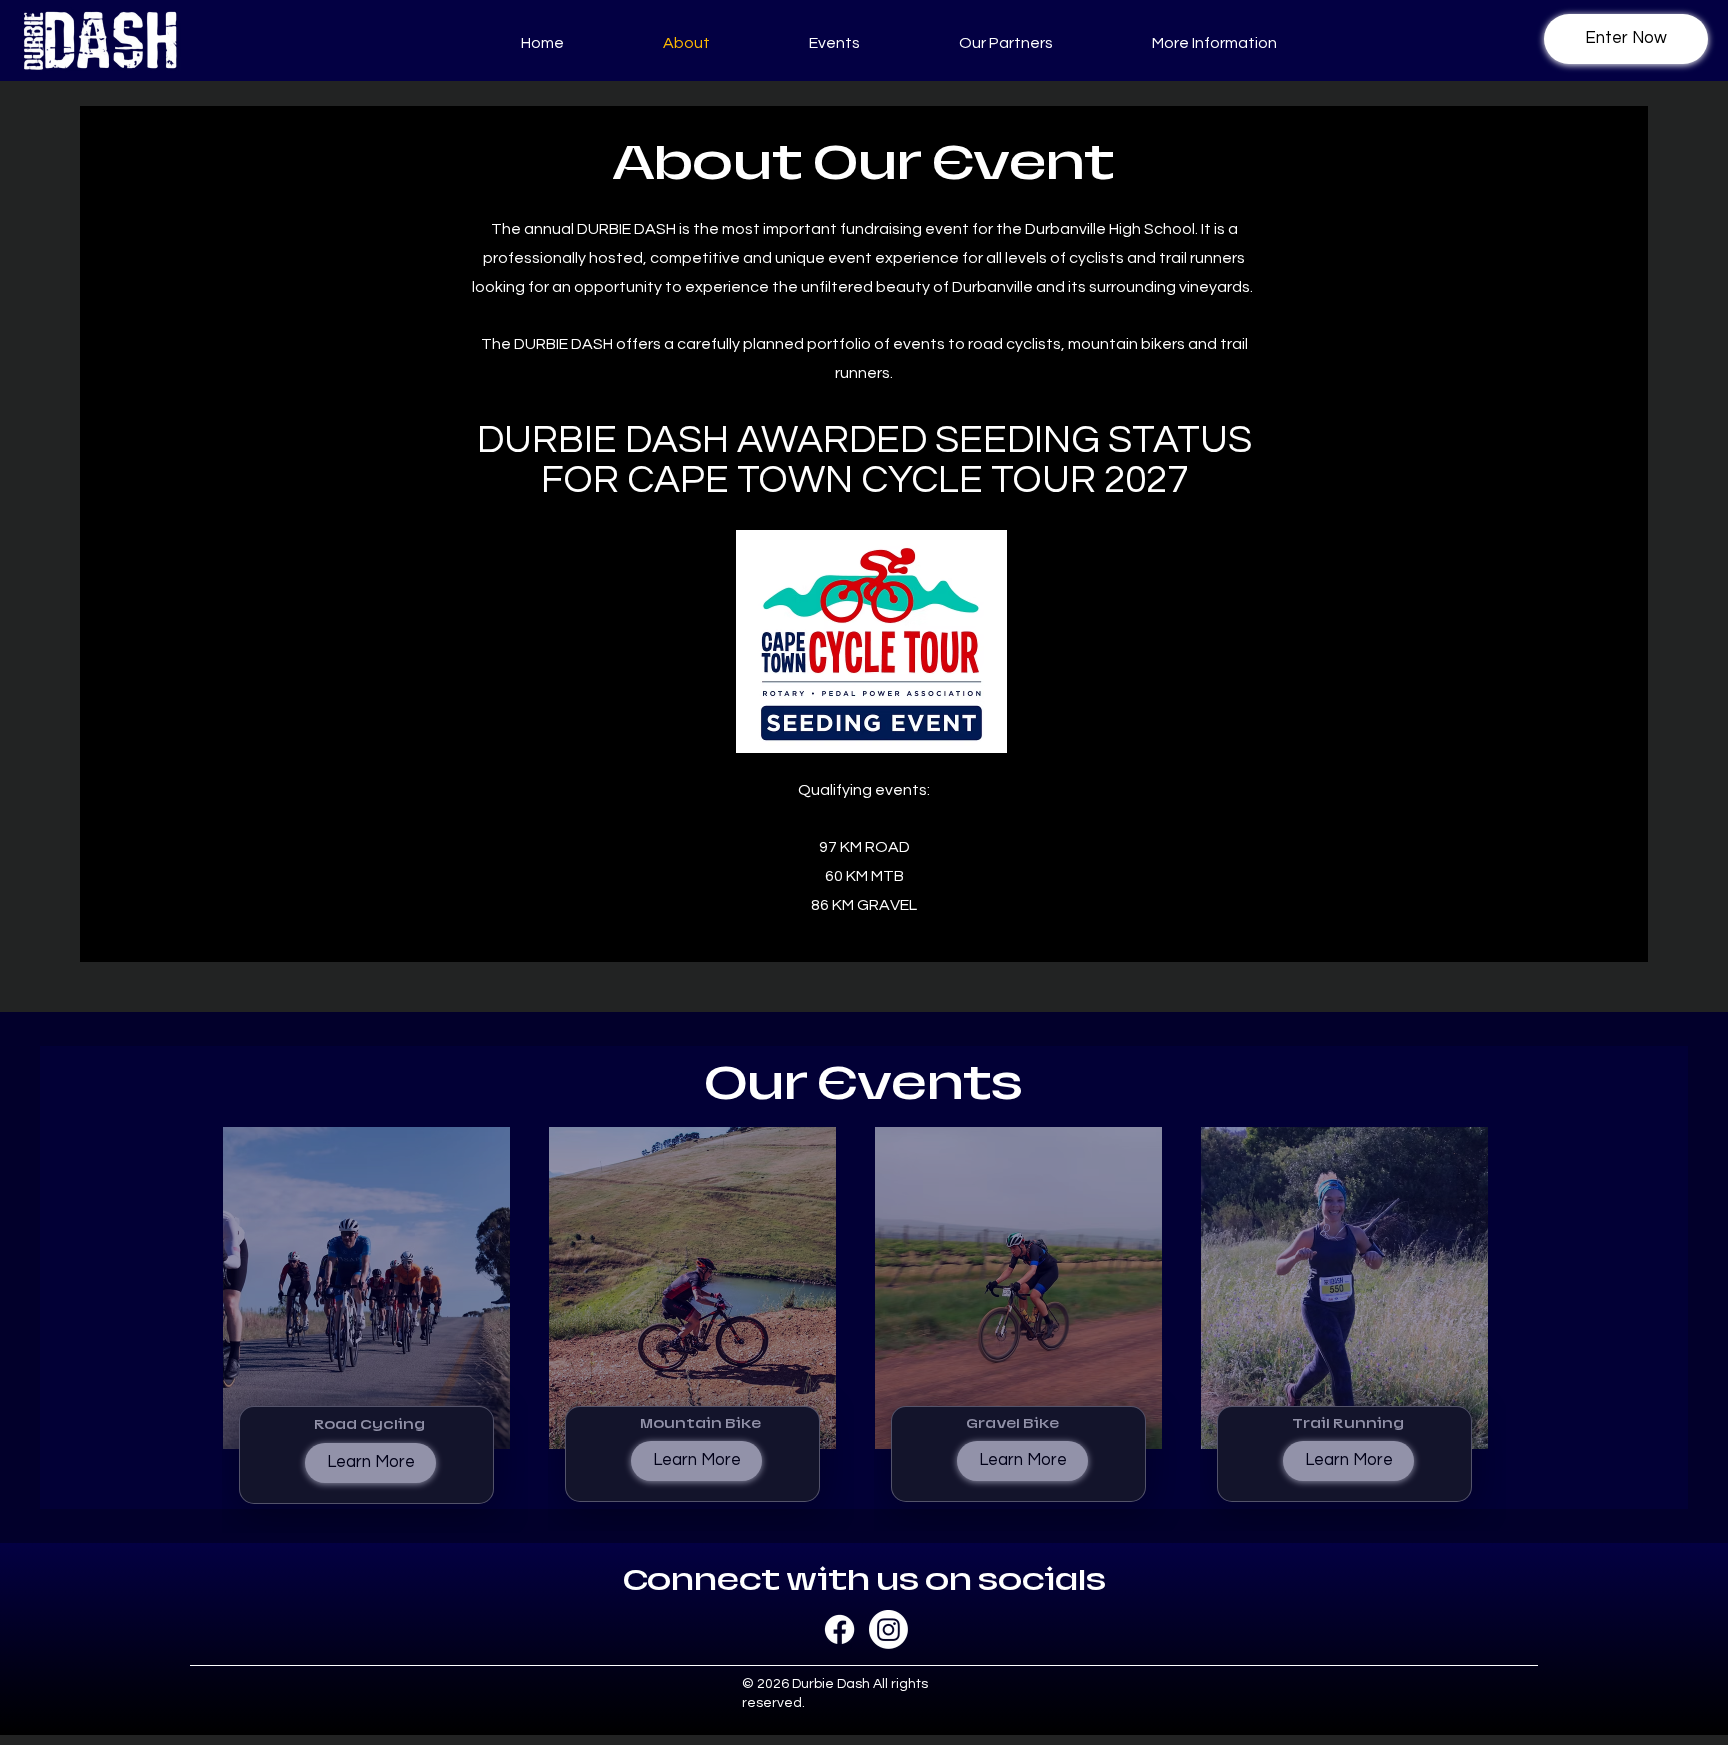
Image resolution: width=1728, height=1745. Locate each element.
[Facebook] (839, 1629)
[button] (800, 43)
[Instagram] (888, 1629)
